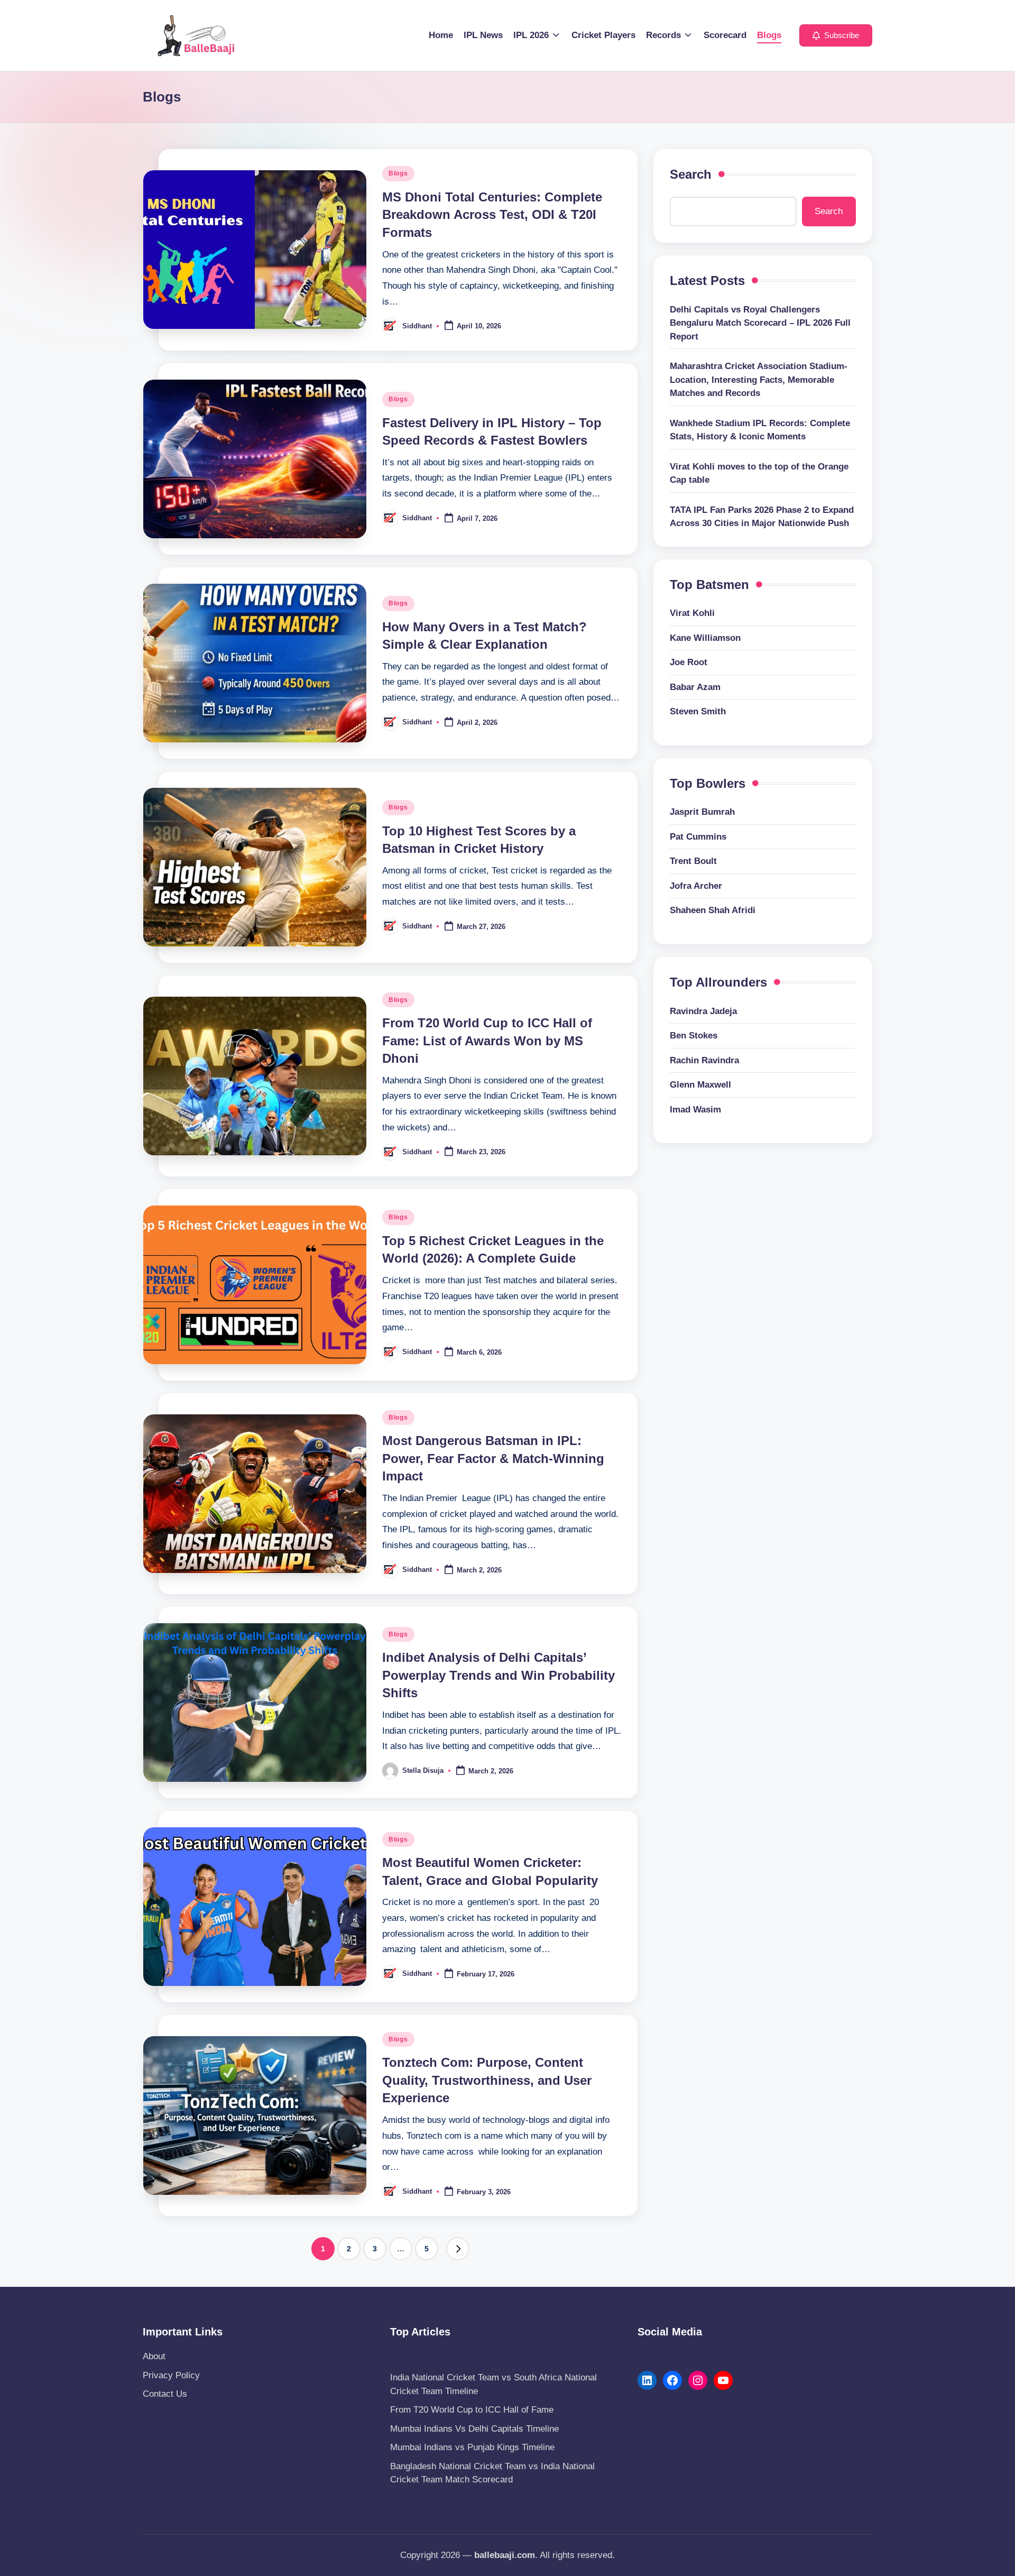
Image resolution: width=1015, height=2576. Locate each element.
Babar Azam (695, 687)
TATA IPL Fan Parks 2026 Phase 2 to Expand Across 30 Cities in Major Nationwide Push (762, 517)
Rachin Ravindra (704, 1060)
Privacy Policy (171, 2375)
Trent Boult (693, 862)
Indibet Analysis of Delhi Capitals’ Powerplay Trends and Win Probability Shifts (499, 1675)
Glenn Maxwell (700, 1085)
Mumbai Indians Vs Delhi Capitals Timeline (474, 2429)
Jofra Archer (696, 886)
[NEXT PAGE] (458, 2249)
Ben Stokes (694, 1036)
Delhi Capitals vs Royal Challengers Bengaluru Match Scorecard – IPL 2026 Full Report (760, 323)
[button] (836, 35)
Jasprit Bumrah (702, 812)
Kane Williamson (705, 638)
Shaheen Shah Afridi (713, 911)
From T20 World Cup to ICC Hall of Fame (472, 2410)
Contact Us (165, 2394)
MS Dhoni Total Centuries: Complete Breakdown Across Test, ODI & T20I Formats (492, 215)
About (154, 2356)
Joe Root (689, 663)
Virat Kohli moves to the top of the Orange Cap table (759, 473)
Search (691, 174)
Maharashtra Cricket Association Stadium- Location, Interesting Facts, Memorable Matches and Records (759, 380)
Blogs (398, 173)
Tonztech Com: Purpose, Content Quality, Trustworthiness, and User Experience (487, 2080)
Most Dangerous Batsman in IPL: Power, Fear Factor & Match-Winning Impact (493, 1458)
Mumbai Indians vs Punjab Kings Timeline (472, 2447)
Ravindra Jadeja (703, 1011)
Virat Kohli (692, 614)
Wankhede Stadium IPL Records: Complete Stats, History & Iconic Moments (760, 430)
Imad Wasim (695, 1110)
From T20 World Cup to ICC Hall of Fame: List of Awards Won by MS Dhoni (487, 1041)
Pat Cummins (698, 837)
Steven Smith (698, 712)
